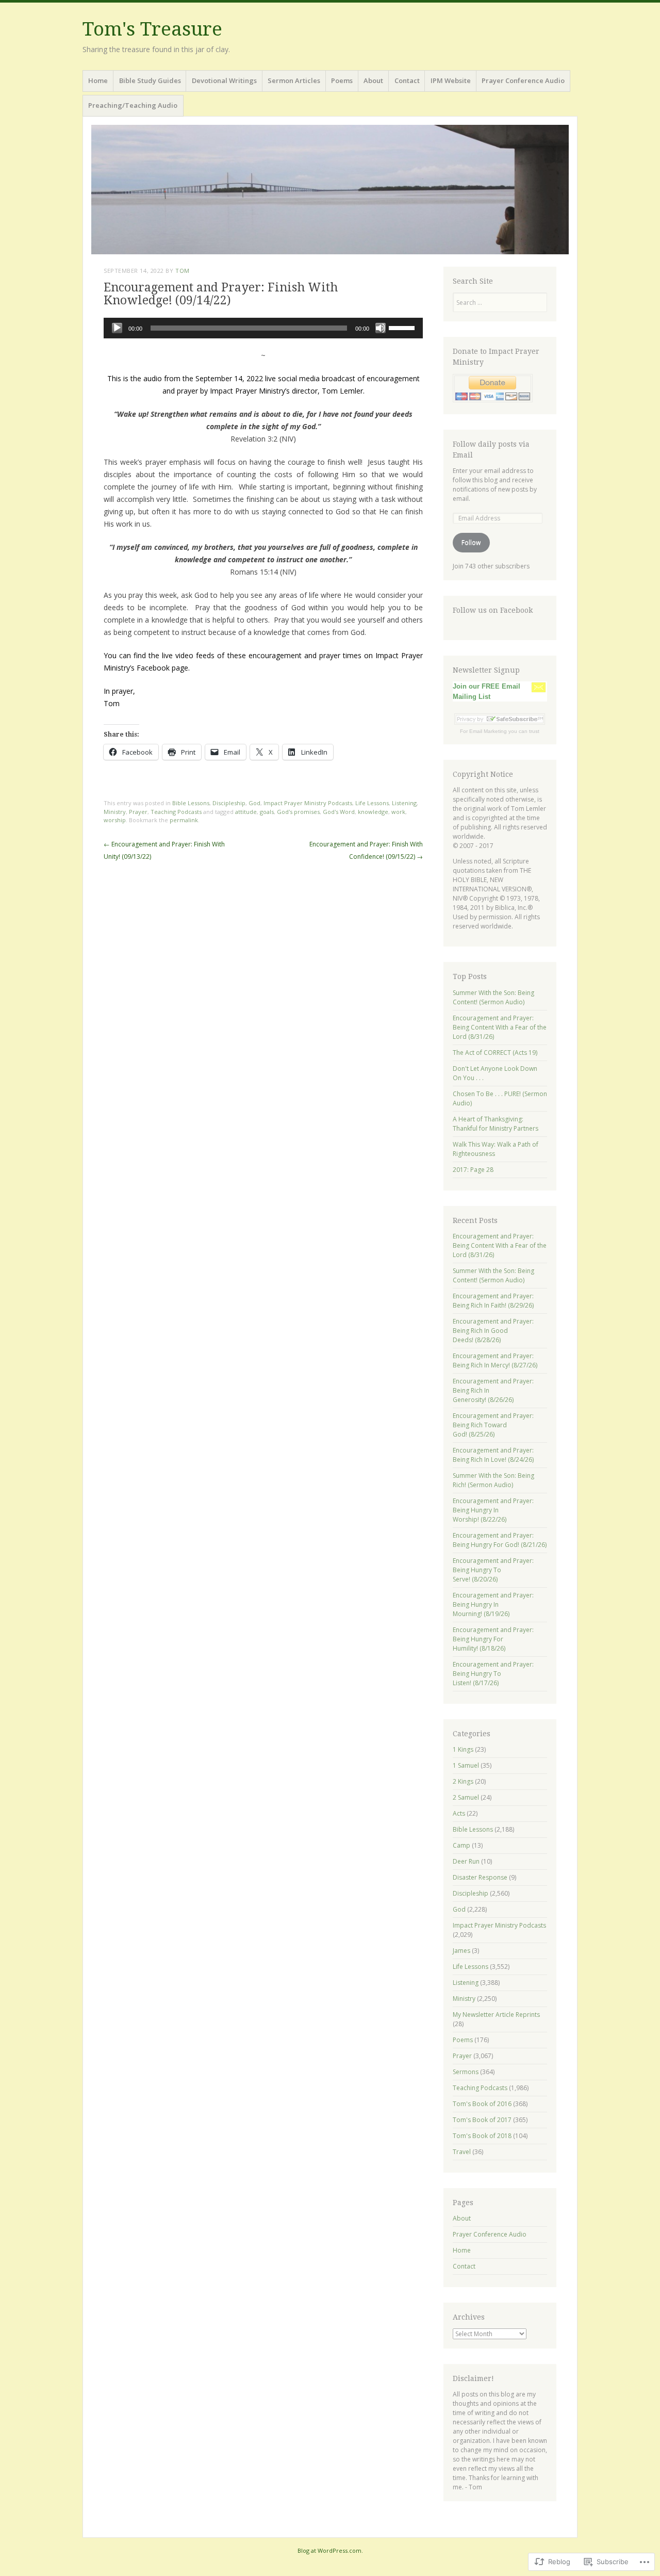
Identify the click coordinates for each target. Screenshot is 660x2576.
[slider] (403, 327)
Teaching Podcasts (176, 812)
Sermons (466, 2072)
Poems (342, 80)
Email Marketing (488, 731)
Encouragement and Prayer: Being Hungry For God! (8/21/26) (500, 1540)
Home (98, 80)
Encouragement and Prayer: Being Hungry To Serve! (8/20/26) (493, 1570)
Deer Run (466, 1861)
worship (115, 820)
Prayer (138, 812)
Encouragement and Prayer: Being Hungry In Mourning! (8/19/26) (493, 1604)
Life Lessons (372, 803)
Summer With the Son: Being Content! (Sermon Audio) (493, 997)
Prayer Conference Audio (523, 80)
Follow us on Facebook (493, 610)
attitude (246, 812)
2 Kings (463, 1781)
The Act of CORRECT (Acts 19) (495, 1053)
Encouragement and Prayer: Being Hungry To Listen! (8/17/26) (493, 1674)
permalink (184, 820)
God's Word (339, 812)
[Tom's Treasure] (330, 190)
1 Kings (463, 1749)
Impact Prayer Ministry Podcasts (308, 803)
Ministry (115, 812)
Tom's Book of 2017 (482, 2120)
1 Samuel (466, 1765)
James (461, 1951)
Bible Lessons (191, 803)
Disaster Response (480, 1877)
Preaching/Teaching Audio (133, 105)
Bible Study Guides (150, 80)
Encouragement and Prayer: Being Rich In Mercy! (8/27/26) (495, 1360)
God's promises (298, 812)
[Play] (117, 328)
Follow (471, 542)
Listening (404, 803)
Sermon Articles (294, 80)
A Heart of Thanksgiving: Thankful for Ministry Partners (496, 1124)
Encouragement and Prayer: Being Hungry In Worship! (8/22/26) (493, 1510)
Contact (407, 80)
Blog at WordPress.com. (330, 2550)
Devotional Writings (224, 80)
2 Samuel (466, 1797)
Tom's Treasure (152, 29)
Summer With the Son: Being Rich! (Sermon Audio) (493, 1480)
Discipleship (229, 803)
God (254, 803)
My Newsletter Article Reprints (496, 2015)
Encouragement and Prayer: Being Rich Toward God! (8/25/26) (493, 1425)
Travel (462, 2152)
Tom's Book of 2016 (482, 2104)
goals (267, 812)
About (373, 80)
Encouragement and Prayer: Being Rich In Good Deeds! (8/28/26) (493, 1331)
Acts (459, 1813)
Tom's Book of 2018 (482, 2136)
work (398, 812)
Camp (461, 1845)
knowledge (373, 812)
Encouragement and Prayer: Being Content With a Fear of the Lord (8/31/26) (500, 1027)
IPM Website (451, 80)
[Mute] (381, 328)
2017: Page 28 (473, 1170)
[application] (263, 328)
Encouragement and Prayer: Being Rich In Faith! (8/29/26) (493, 1301)
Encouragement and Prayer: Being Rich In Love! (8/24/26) (493, 1455)
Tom (183, 271)
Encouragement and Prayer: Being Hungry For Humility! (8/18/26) (493, 1639)
